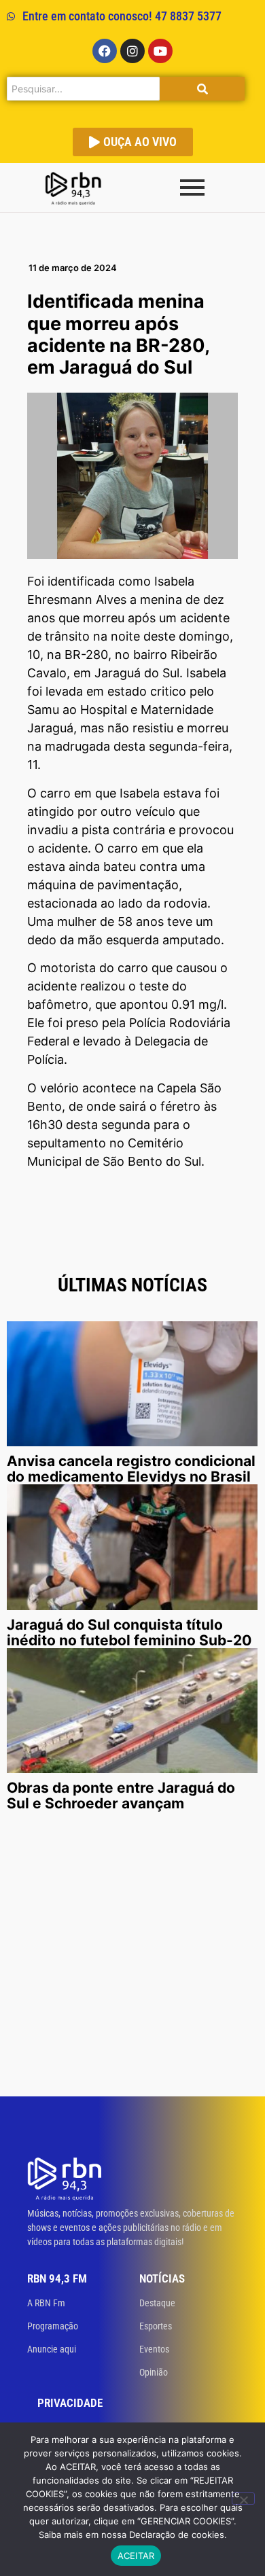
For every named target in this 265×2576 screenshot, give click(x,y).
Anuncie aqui (52, 2349)
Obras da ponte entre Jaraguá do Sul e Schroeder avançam (121, 1795)
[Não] (243, 2499)
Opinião (154, 2372)
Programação (53, 2326)
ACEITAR (136, 2556)
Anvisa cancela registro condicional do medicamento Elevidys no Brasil (131, 1469)
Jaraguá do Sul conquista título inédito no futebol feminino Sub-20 (129, 1632)
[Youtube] (160, 51)
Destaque (157, 2303)
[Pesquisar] (202, 89)
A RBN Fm (46, 2303)
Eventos (154, 2349)
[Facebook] (105, 51)
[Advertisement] (132, 1957)
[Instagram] (132, 51)
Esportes (156, 2326)
